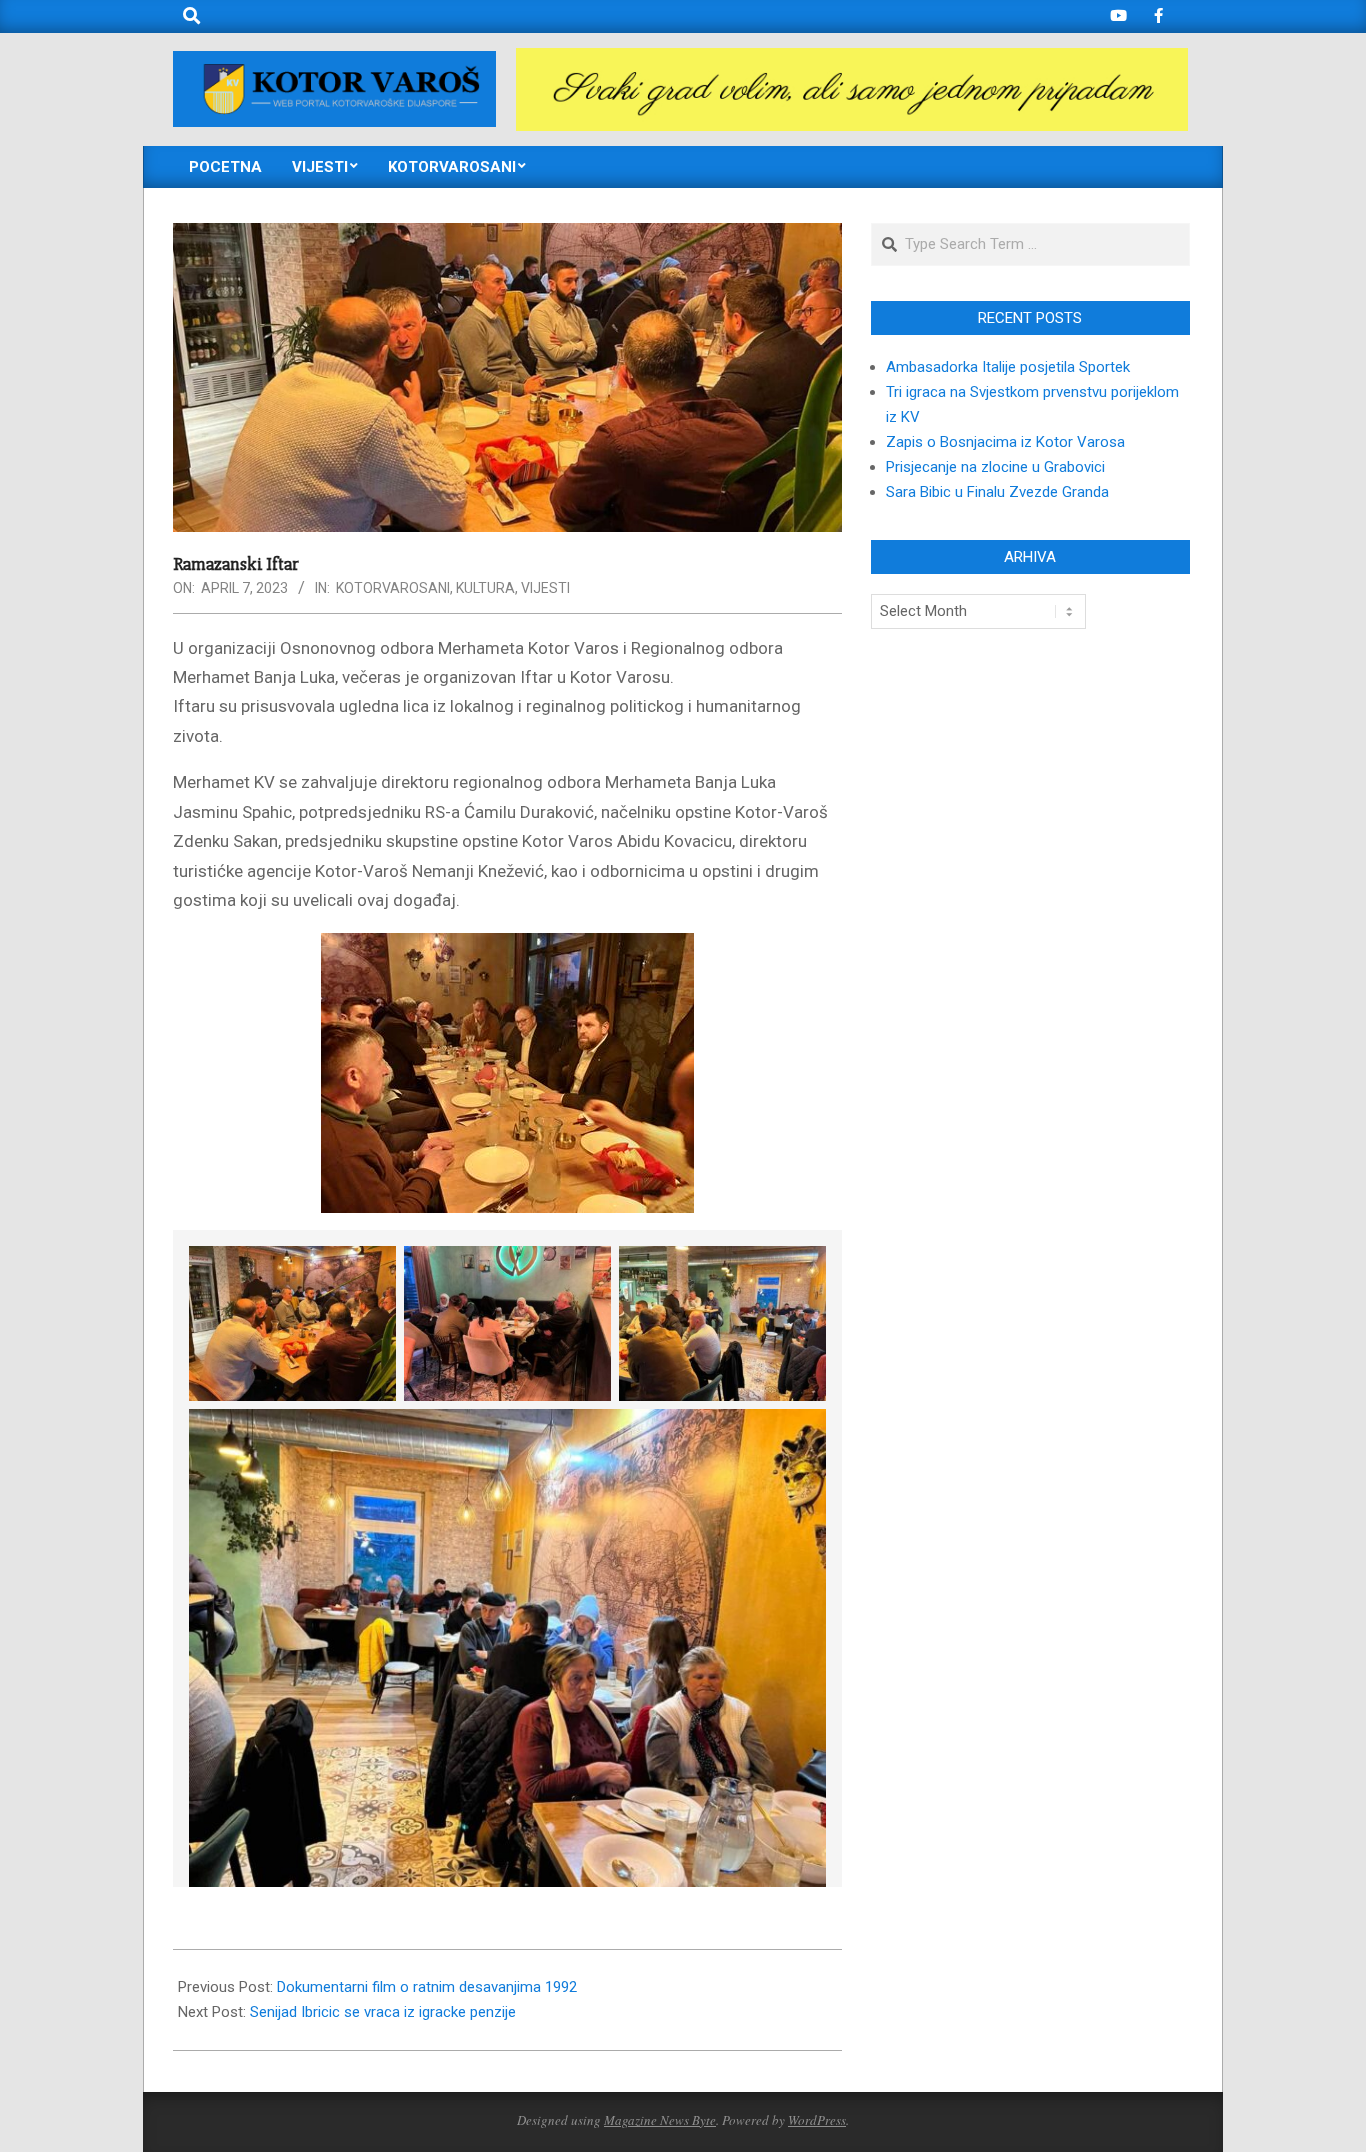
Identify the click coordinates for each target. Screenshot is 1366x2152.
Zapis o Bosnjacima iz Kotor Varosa (1005, 442)
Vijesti (545, 588)
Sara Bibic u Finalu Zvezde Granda (997, 492)
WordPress (817, 2120)
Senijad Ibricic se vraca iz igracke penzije (383, 2012)
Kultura (485, 588)
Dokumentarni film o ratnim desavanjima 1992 (427, 1987)
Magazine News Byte (660, 2120)
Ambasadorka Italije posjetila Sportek (1008, 367)
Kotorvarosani (393, 588)
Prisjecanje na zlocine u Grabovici (995, 467)
